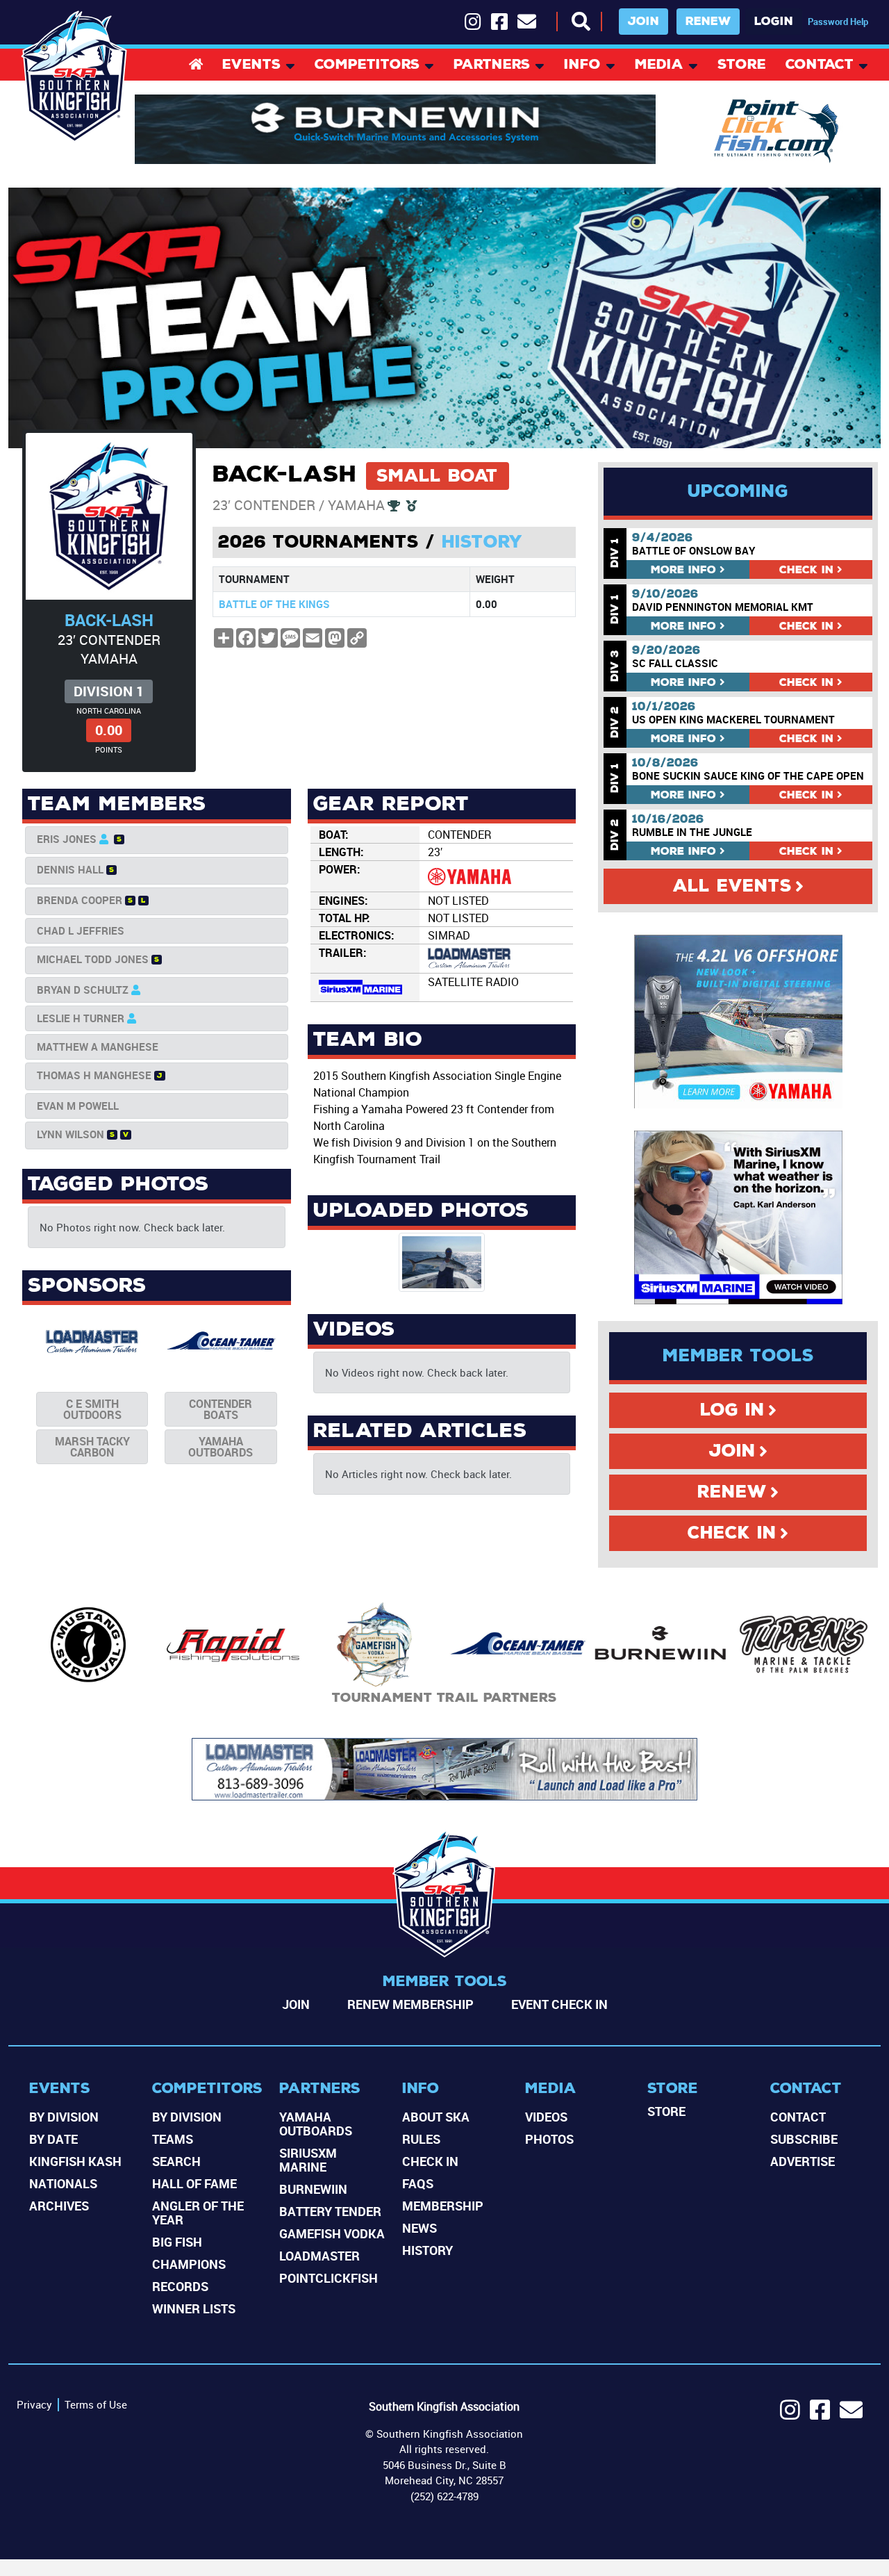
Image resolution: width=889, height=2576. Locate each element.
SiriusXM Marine (308, 2160)
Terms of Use (96, 2404)
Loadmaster (319, 2256)
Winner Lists (194, 2308)
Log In (732, 1410)
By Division (64, 2117)
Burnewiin (313, 2189)
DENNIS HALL (70, 869)
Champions (189, 2264)
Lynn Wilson (70, 1134)
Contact (820, 66)
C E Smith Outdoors (92, 1409)
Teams (173, 2139)
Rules (421, 2139)
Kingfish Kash (75, 2161)
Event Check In (559, 2004)
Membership (443, 2206)
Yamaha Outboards (221, 1447)
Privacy (34, 2404)
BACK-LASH (109, 620)
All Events (732, 886)
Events (251, 66)
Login (774, 21)
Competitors (367, 66)
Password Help (838, 22)
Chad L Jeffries (81, 930)
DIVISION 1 (109, 691)
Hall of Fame (194, 2183)
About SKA (436, 2117)
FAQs (418, 2183)
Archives (59, 2206)
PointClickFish (329, 2278)
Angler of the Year (198, 2213)
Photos (549, 2139)
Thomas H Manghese (94, 1075)
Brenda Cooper (80, 900)
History (482, 542)
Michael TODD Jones (93, 959)
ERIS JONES (67, 839)
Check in (806, 569)
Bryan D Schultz (83, 990)
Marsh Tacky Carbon (92, 1447)
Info (582, 66)
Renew (708, 21)
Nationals (63, 2183)
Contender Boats (221, 1409)
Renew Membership (410, 2004)
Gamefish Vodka (332, 2233)
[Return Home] (75, 77)
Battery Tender (330, 2211)
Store (742, 66)
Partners (492, 66)
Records (180, 2286)
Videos (546, 2117)
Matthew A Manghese (98, 1047)
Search (176, 2161)
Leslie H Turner (81, 1018)
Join (643, 21)
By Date (53, 2139)
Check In (732, 1533)
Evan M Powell (78, 1106)
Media (659, 66)
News (419, 2228)
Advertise (803, 2161)
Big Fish (177, 2242)
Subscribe (804, 2139)
